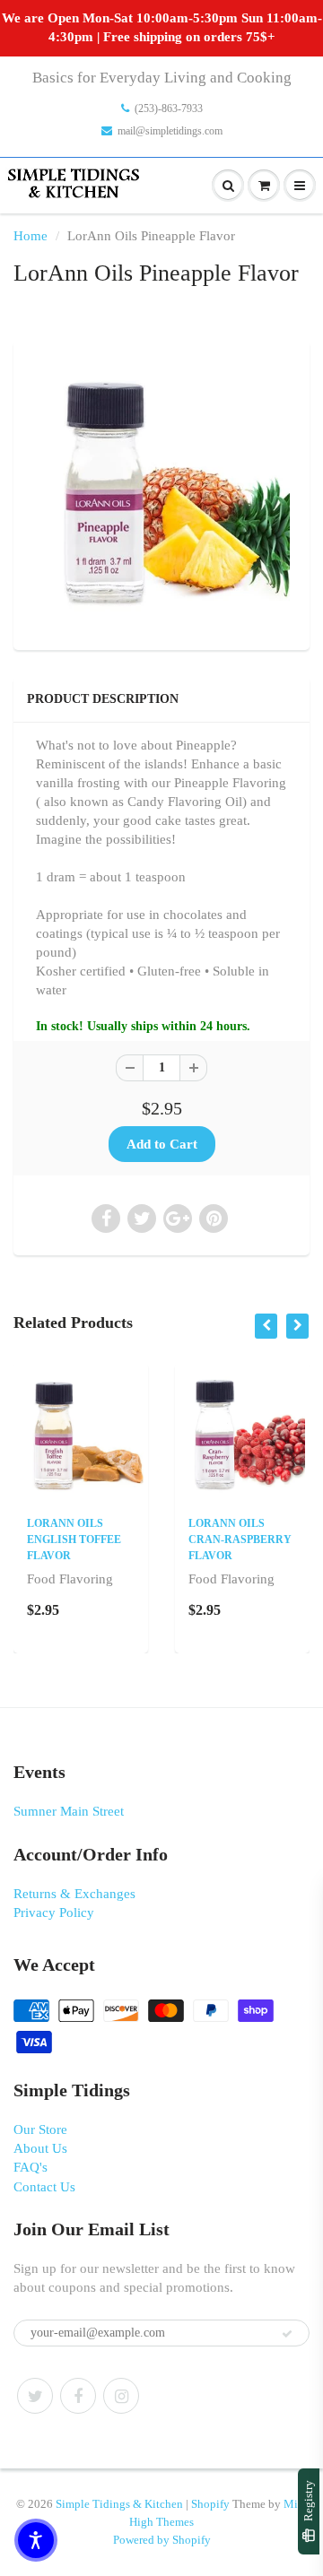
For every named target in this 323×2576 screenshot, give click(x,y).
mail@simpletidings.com (170, 131)
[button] (36, 2540)
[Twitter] (35, 2396)
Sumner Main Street (69, 1811)
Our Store (40, 2129)
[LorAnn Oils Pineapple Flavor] (161, 493)
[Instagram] (121, 2396)
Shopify (210, 2504)
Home (31, 236)
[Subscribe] (287, 2334)
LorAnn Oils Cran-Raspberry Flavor (240, 1540)
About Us (40, 2148)
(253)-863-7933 (169, 108)
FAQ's (31, 2167)
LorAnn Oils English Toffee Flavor (74, 1540)
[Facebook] (78, 2396)
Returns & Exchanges (74, 1894)
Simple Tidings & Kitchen (119, 2504)
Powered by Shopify (162, 2540)
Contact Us (44, 2187)
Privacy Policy (54, 1912)
